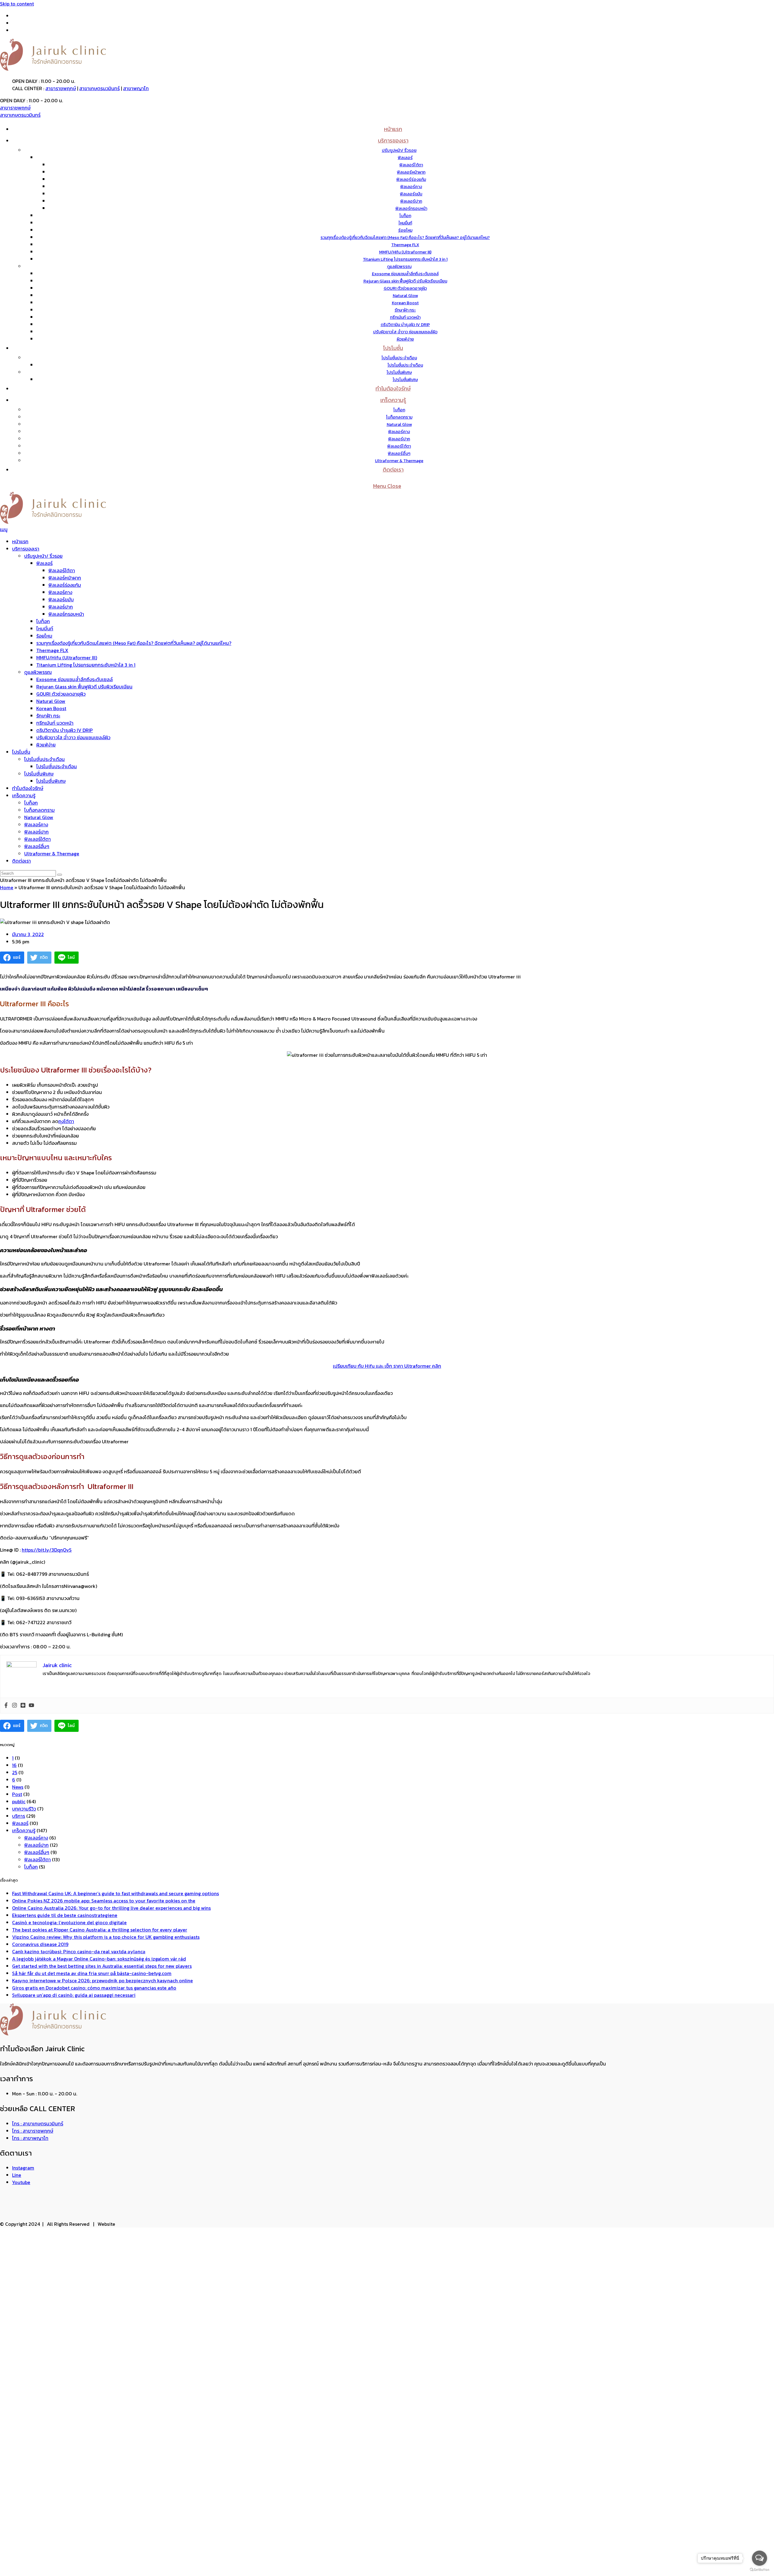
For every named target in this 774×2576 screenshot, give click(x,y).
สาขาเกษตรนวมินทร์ (99, 88)
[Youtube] (31, 1706)
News (18, 1787)
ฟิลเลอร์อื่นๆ (37, 846)
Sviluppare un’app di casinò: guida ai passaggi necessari (74, 1995)
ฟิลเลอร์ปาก (61, 607)
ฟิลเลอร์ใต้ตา (62, 570)
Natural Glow (51, 701)
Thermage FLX (52, 650)
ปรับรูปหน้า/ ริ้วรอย (43, 556)
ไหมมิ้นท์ (45, 628)
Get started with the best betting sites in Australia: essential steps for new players (102, 1966)
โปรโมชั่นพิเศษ (39, 774)
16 (14, 1765)
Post (17, 1794)
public (19, 1801)
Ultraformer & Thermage (52, 854)
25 (15, 1772)
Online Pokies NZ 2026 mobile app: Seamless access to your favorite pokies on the (104, 1901)
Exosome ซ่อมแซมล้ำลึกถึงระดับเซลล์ (75, 679)
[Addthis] (23, 1706)
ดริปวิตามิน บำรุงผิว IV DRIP (65, 730)
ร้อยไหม (44, 636)
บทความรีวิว (24, 1809)
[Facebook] (6, 1706)
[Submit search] (60, 875)
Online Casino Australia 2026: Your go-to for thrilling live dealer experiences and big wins (111, 1908)
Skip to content (17, 4)
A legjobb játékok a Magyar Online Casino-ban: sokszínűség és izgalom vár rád (99, 1959)
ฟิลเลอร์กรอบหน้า (66, 614)
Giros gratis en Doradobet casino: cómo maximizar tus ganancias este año (94, 1988)
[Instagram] (15, 1706)
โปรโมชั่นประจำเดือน (44, 759)
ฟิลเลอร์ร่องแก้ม (65, 585)
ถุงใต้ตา (66, 1121)
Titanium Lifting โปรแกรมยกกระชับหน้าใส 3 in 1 (86, 665)
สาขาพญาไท (136, 88)
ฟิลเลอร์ (44, 563)
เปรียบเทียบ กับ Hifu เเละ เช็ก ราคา (387, 1366)
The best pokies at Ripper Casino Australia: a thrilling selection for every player (100, 1930)
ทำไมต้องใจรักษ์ (28, 788)
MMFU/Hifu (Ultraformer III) (67, 658)
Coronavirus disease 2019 (40, 1944)
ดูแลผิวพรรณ (38, 672)
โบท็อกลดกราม (39, 810)
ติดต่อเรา (21, 861)
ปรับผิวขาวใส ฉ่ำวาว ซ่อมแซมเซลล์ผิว (73, 737)
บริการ (19, 1816)
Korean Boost (51, 708)
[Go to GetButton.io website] (759, 2570)
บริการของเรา (26, 549)
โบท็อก (43, 621)
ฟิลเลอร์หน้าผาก (65, 578)
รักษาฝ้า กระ (48, 716)
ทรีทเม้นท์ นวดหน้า (55, 723)
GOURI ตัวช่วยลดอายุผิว (61, 694)
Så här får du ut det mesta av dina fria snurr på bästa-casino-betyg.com (92, 1973)
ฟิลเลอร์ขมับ (61, 599)
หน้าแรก (20, 541)
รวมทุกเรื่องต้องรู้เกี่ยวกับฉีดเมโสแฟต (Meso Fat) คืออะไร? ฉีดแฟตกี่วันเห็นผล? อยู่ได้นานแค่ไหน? (134, 643)
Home (7, 887)
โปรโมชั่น (21, 752)
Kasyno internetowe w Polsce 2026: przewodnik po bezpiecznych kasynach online (102, 1980)
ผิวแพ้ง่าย (46, 745)
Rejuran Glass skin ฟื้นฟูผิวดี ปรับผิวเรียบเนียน (84, 687)
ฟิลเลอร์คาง (60, 592)
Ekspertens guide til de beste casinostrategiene (65, 1915)
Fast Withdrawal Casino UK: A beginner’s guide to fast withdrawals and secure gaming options (115, 1893)
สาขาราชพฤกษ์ (61, 88)
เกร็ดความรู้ (24, 795)
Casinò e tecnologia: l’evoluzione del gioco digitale (69, 1922)
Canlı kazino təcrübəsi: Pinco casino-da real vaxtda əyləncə (79, 1951)
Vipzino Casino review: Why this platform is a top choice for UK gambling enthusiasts (106, 1937)
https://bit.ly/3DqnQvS (47, 1550)
